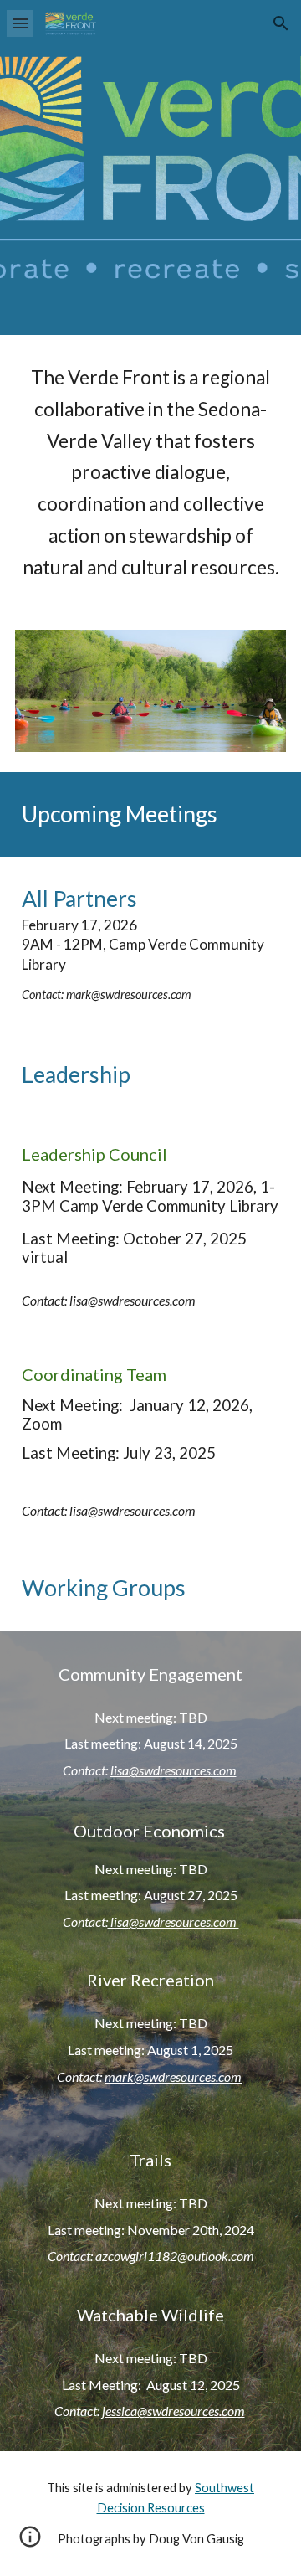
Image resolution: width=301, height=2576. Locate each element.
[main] (150, 472)
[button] (20, 23)
